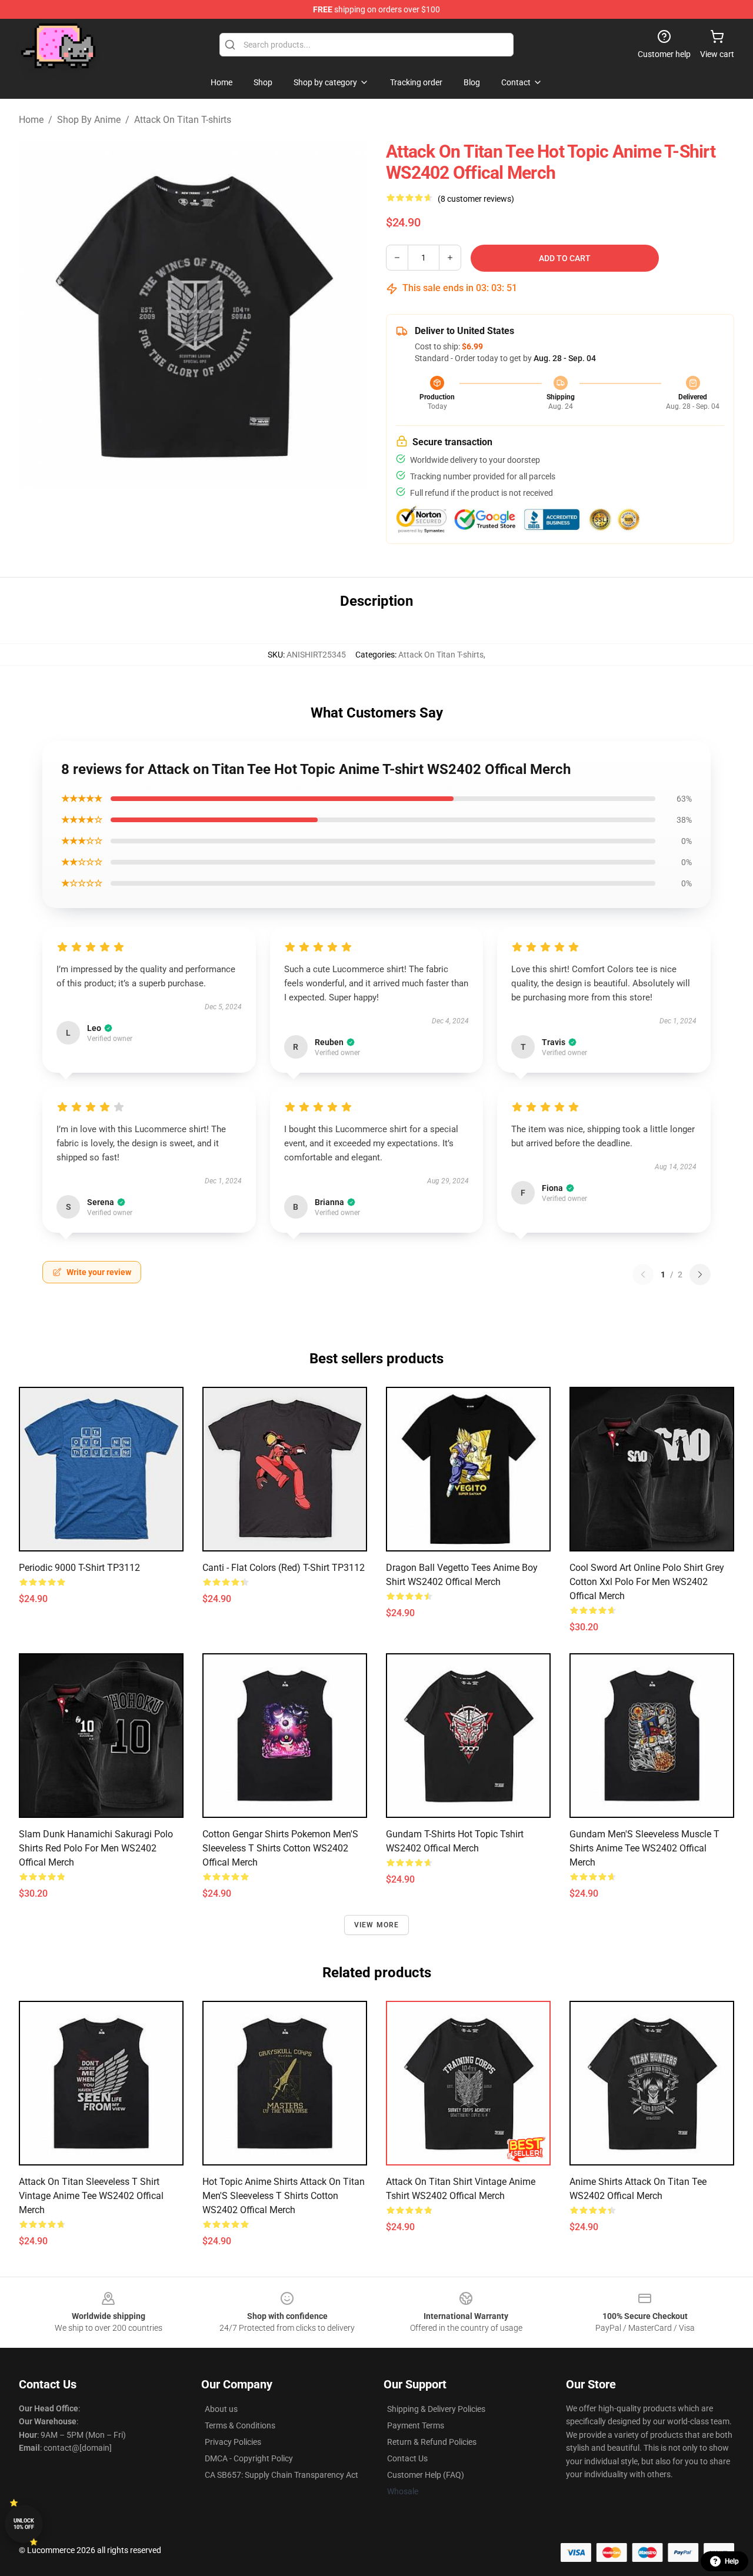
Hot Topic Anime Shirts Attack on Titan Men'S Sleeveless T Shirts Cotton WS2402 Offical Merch (284, 2196)
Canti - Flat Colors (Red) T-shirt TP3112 (284, 1568)
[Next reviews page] (700, 1274)
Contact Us (407, 2458)
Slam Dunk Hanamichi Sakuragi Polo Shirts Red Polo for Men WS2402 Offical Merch (96, 1848)
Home (31, 120)
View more (377, 1925)
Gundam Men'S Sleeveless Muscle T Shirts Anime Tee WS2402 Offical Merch (644, 1848)
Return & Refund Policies (432, 2442)
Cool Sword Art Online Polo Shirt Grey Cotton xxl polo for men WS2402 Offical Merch (647, 1582)
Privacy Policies (233, 2442)
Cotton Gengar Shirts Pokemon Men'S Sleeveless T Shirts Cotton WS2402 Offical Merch (280, 1848)
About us (221, 2409)
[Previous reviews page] (643, 1274)
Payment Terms (416, 2425)
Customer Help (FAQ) (426, 2475)
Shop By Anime (89, 120)
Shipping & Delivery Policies (436, 2409)
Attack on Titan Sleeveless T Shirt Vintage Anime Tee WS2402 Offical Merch (91, 2196)
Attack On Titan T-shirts (183, 120)
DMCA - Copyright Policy (249, 2458)
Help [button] (732, 2561)
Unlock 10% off (24, 2524)
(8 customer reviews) (476, 199)
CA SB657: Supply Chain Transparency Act (281, 2475)
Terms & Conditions (240, 2425)
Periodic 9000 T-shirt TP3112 (79, 1568)
